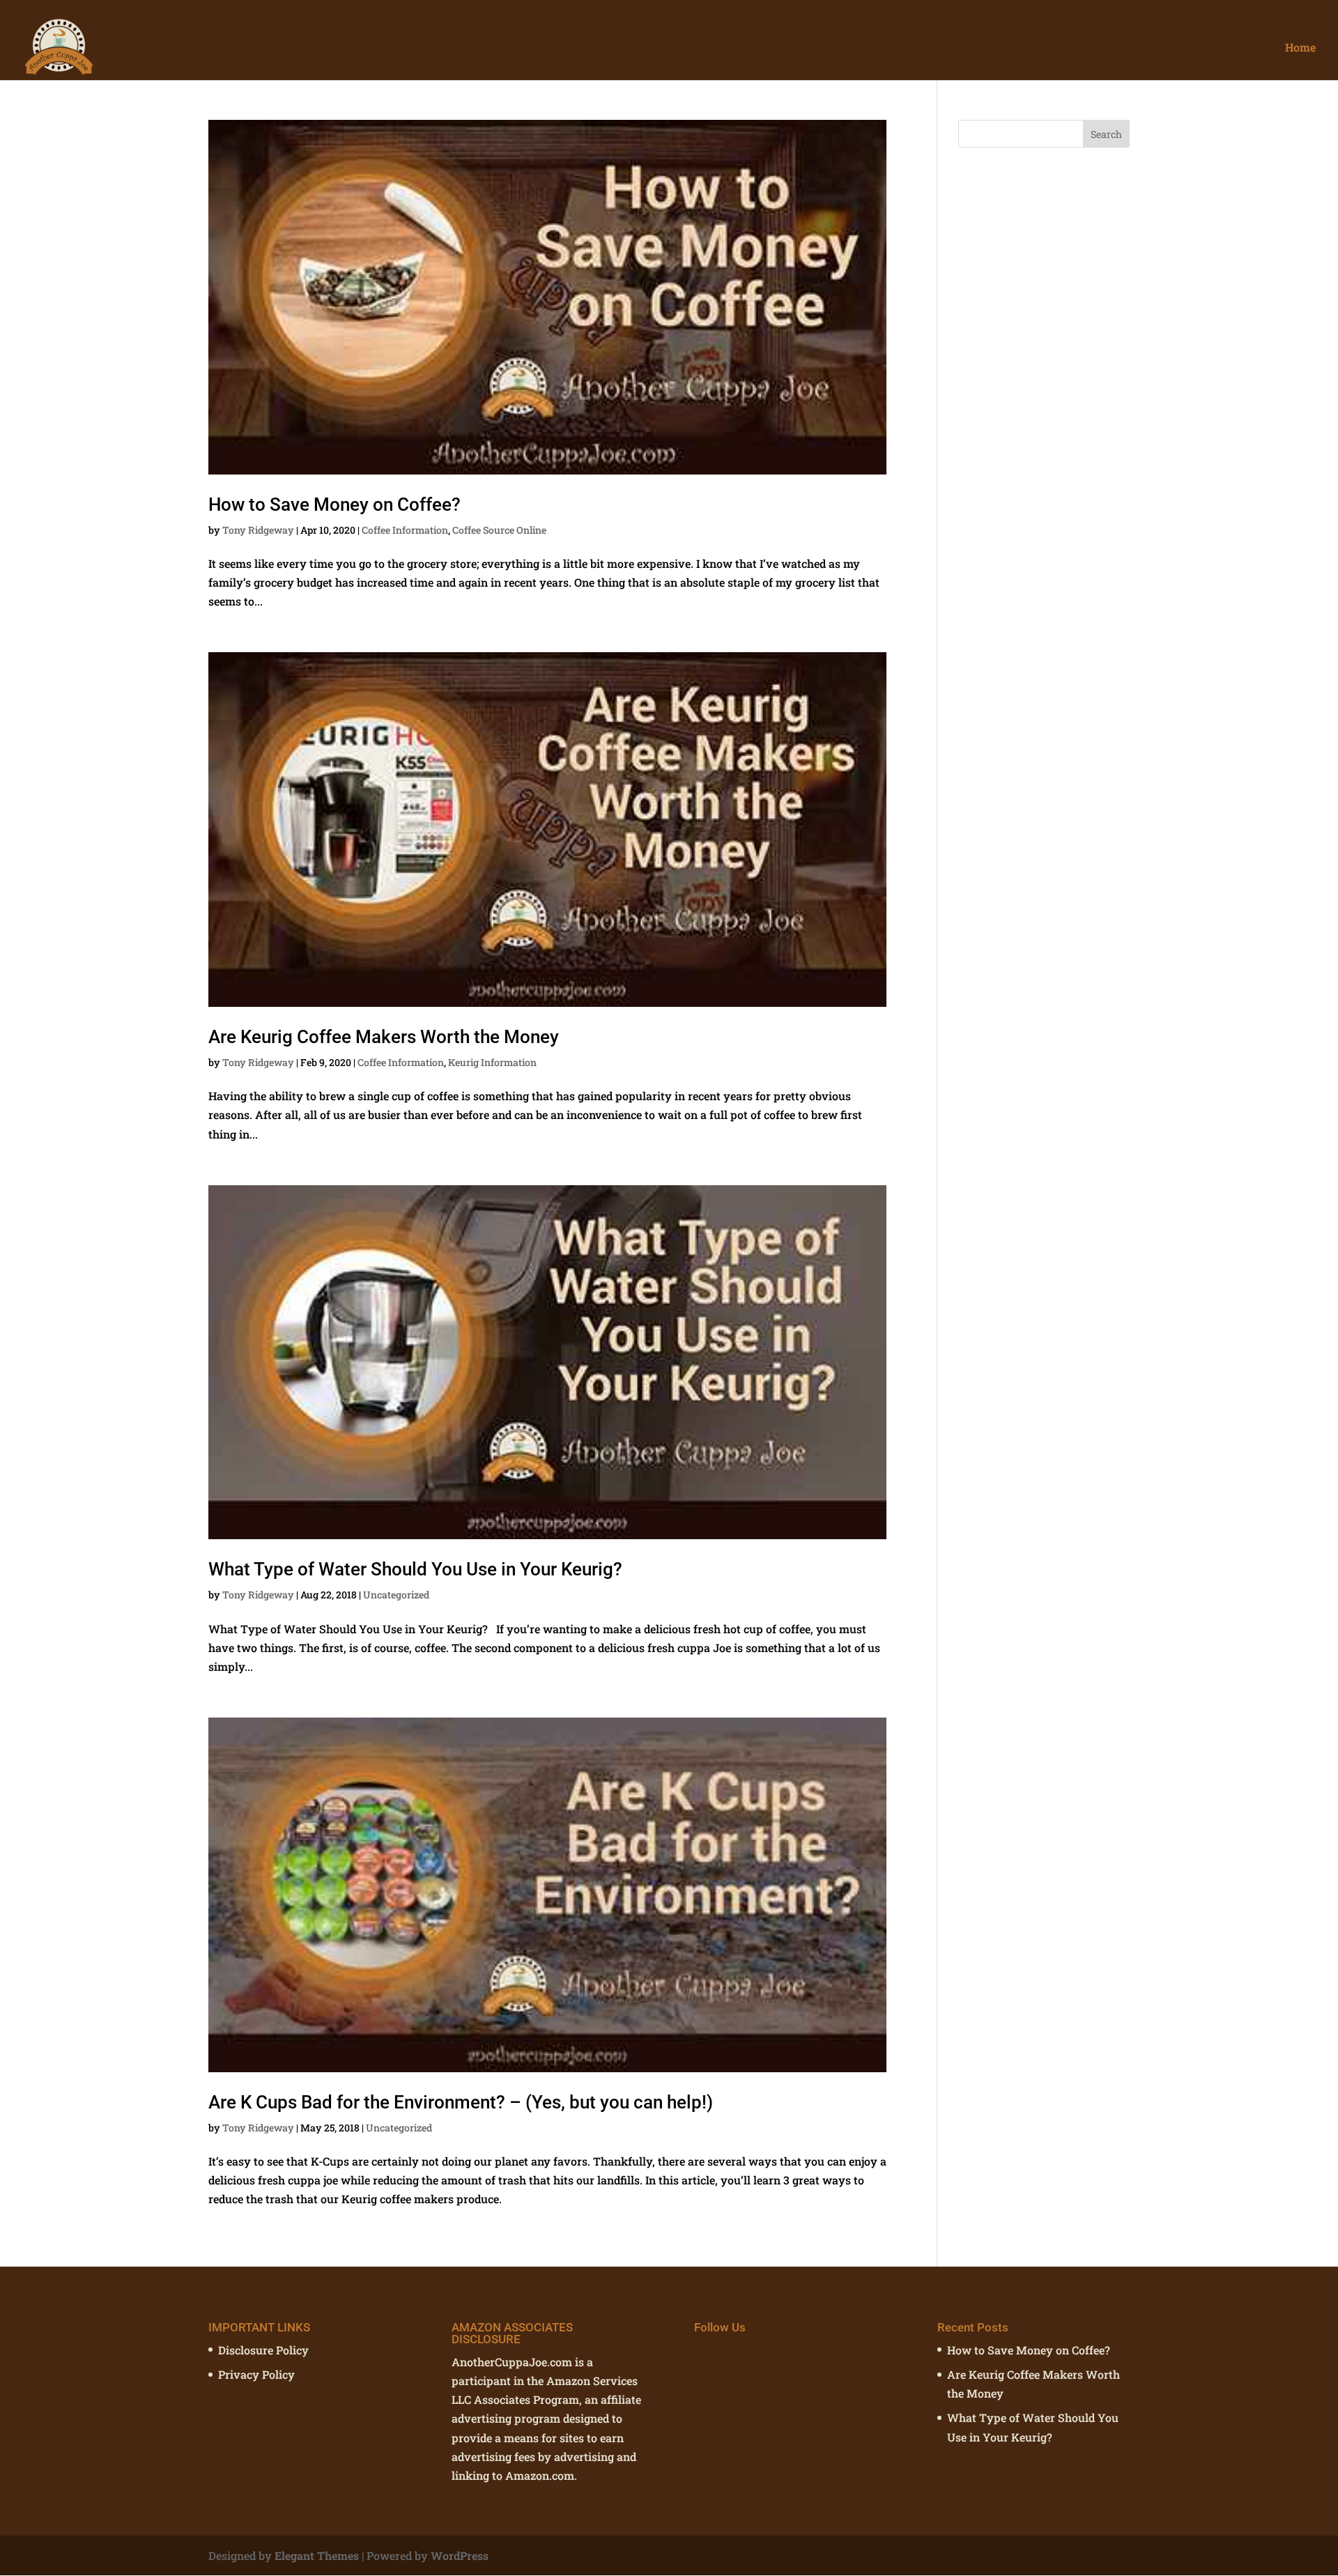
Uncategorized (396, 1595)
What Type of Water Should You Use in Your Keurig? (415, 1569)
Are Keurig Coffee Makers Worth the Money (384, 1037)
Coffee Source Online (499, 530)
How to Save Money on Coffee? (334, 504)
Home (1300, 48)
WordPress (460, 2555)
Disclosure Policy (263, 2350)
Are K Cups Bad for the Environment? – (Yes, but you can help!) (461, 2102)
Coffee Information (405, 530)
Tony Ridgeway (258, 530)
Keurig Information (492, 1062)
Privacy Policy (256, 2374)
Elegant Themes (317, 2555)
